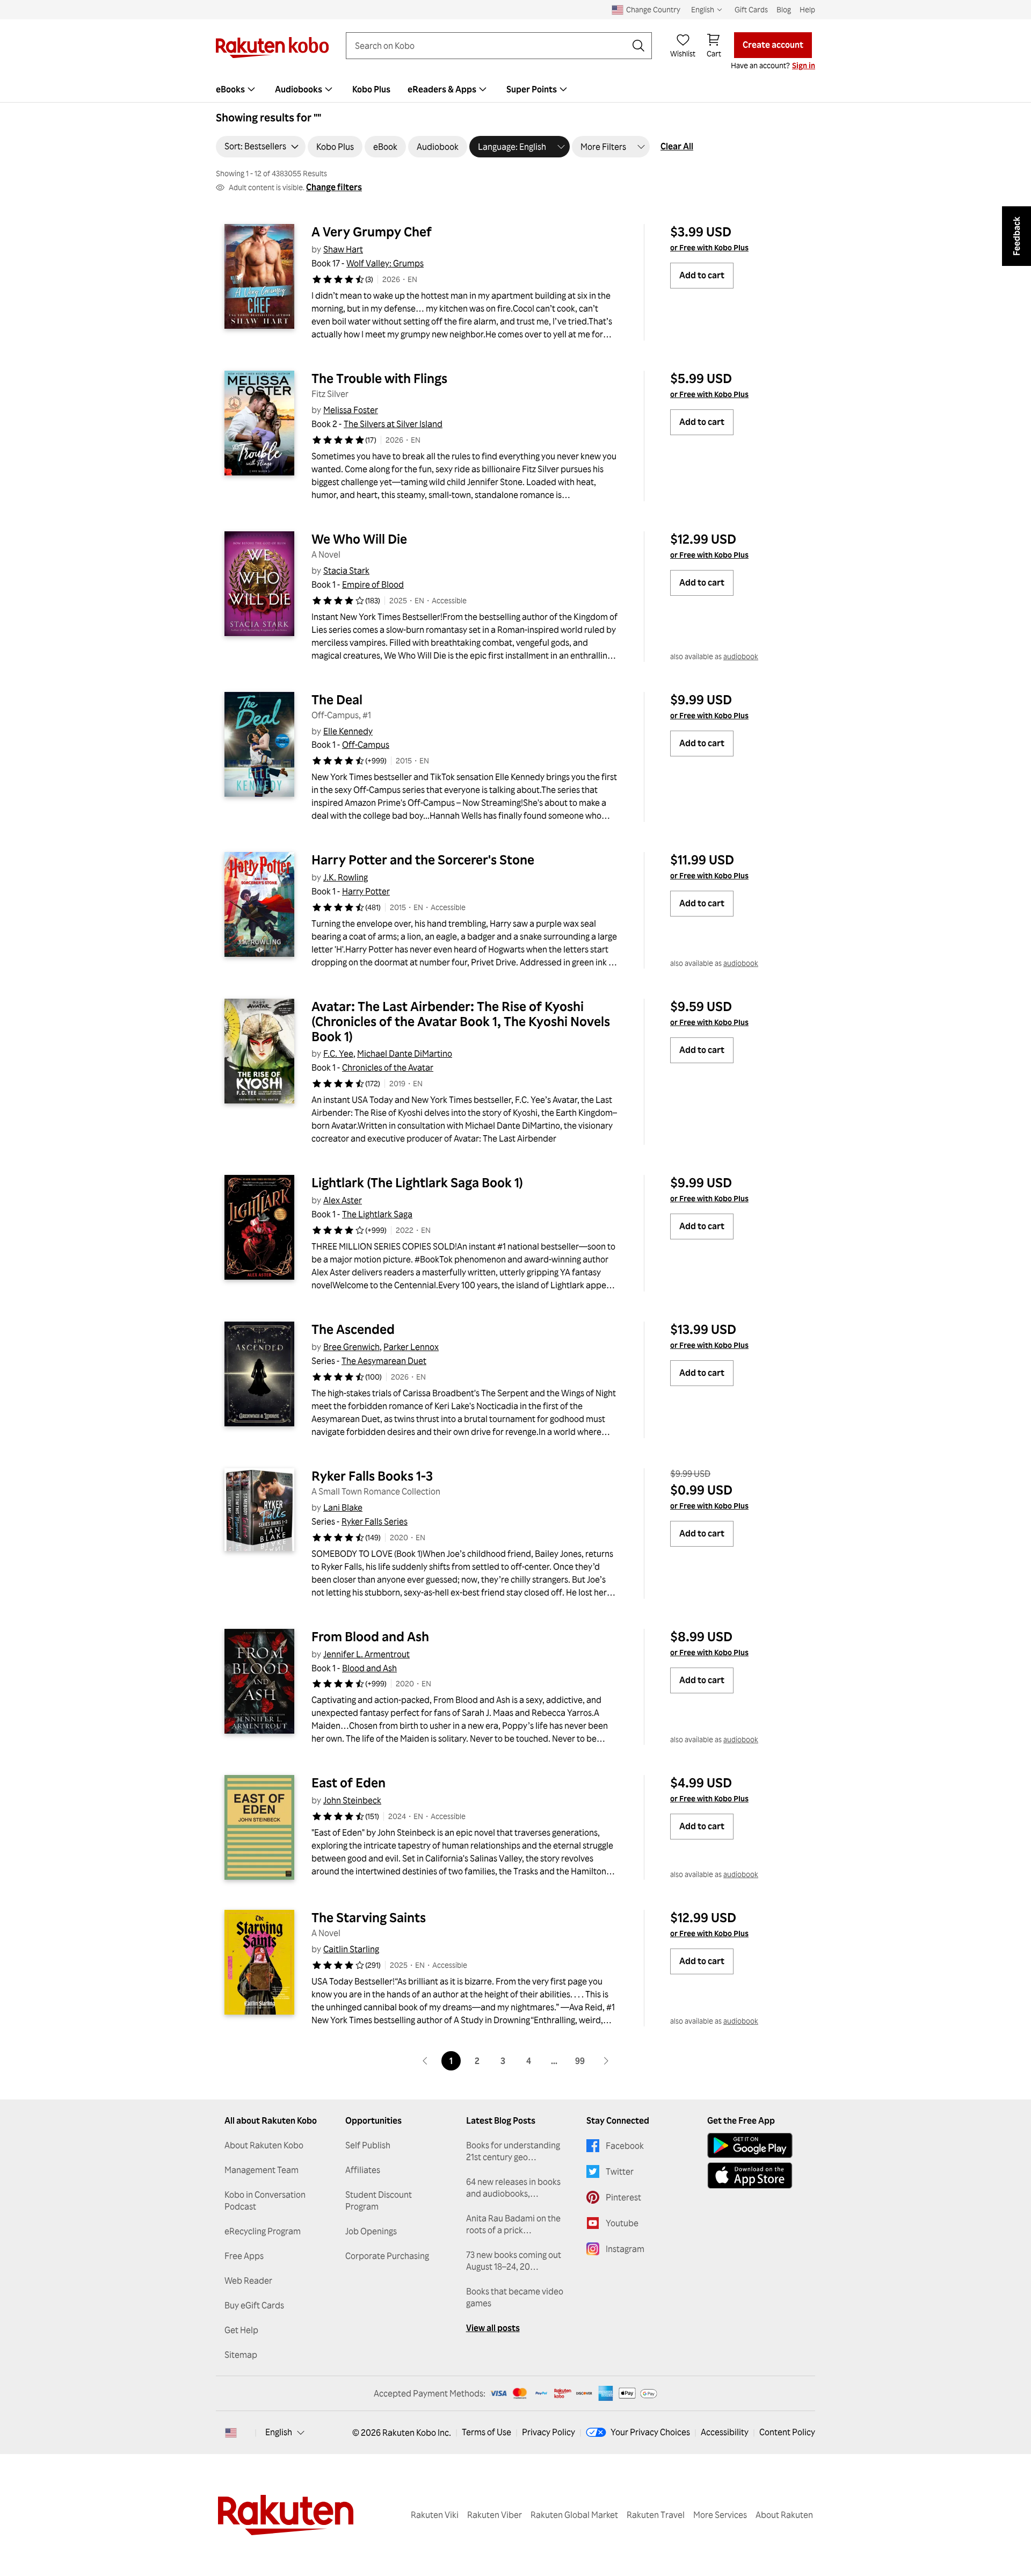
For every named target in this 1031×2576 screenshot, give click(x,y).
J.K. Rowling (346, 877)
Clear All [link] (677, 146)
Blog (784, 9)
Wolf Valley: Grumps (385, 263)
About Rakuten (784, 2515)
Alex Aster (343, 1200)
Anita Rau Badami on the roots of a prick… (513, 2224)
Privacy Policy (549, 2432)
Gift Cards (751, 9)
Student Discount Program (379, 2200)
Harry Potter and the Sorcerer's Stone (423, 860)
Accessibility (725, 2432)
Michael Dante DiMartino (405, 1054)
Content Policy (787, 2432)
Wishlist (683, 53)
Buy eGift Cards (254, 2305)
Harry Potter (366, 891)
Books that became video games (515, 2297)
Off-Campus (366, 745)
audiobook (741, 656)
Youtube (622, 2223)
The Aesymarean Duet (384, 1361)
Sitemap (241, 2355)
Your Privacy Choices (650, 2432)
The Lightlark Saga (377, 1214)
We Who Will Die (359, 539)
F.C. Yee (338, 1054)
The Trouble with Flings (379, 378)
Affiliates (363, 2170)
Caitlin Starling (351, 1949)
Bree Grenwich (351, 1347)
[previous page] (425, 2061)
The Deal (337, 699)
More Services (720, 2515)
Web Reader (248, 2281)
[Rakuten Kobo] (272, 48)
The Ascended (353, 1329)
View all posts (493, 2328)
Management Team (262, 2170)
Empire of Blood (373, 585)
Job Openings (371, 2231)
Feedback (1017, 236)
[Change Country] (231, 2433)
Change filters (334, 187)
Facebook (625, 2146)
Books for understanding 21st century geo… (513, 2151)
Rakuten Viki (435, 2515)
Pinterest (623, 2197)
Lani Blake (343, 1507)
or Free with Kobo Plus (709, 247)
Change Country (653, 9)
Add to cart (702, 275)
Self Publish (368, 2145)
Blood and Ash (369, 1668)
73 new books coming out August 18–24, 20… (514, 2261)
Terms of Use (487, 2432)
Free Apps (244, 2256)
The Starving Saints (369, 1917)
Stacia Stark (346, 571)
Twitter (620, 2171)
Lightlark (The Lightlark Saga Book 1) (417, 1182)
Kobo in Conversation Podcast (265, 2200)
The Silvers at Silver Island (393, 424)
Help (807, 9)
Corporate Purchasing (387, 2256)
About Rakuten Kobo (264, 2145)
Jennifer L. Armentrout (366, 1654)
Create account (773, 45)
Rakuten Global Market (574, 2515)
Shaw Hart (343, 249)
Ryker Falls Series (375, 1521)
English (279, 2432)
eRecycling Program (263, 2231)
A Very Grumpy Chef (372, 232)
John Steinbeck (352, 1800)
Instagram (625, 2249)
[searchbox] (490, 46)
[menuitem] (237, 89)
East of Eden (348, 1783)
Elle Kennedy (348, 731)
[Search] (638, 46)
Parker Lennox (411, 1347)
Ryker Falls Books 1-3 (372, 1476)
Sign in (804, 65)
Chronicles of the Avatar (388, 1067)
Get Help (241, 2330)
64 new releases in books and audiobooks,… (513, 2188)
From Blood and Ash (370, 1636)
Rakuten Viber (495, 2515)
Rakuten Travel (656, 2515)
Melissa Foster (351, 410)
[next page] (606, 2061)
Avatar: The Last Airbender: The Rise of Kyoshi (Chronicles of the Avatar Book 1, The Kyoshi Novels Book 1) (462, 1021)
